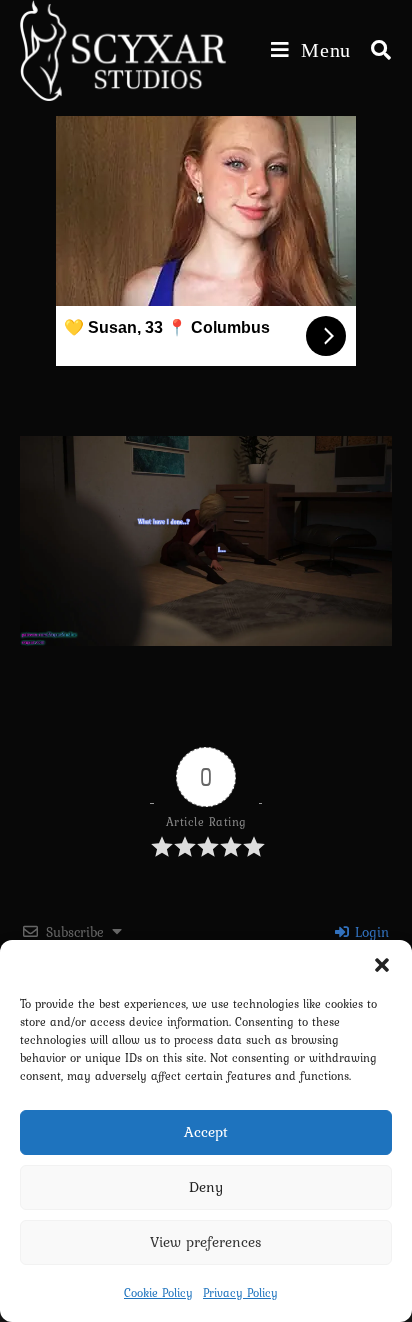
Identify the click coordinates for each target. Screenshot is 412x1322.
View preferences (206, 1242)
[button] (382, 965)
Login (370, 932)
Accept (206, 1132)
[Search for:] (374, 50)
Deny (206, 1187)
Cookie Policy (158, 1293)
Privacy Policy (240, 1293)
